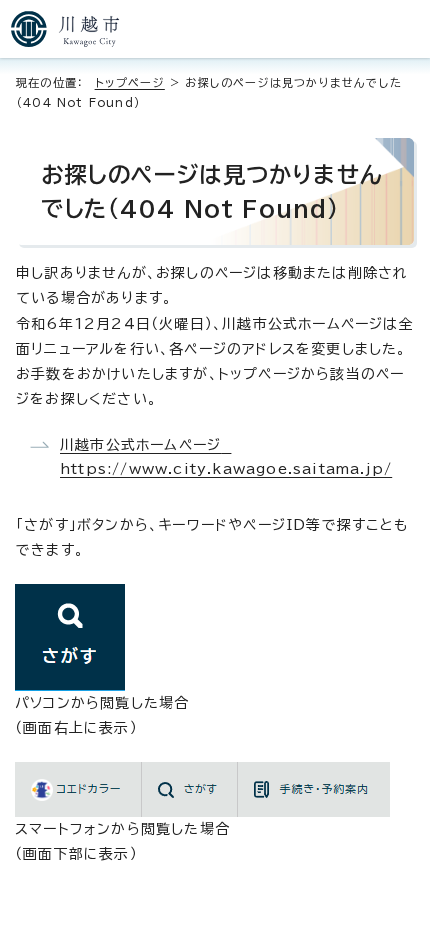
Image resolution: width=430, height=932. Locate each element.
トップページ (130, 82)
